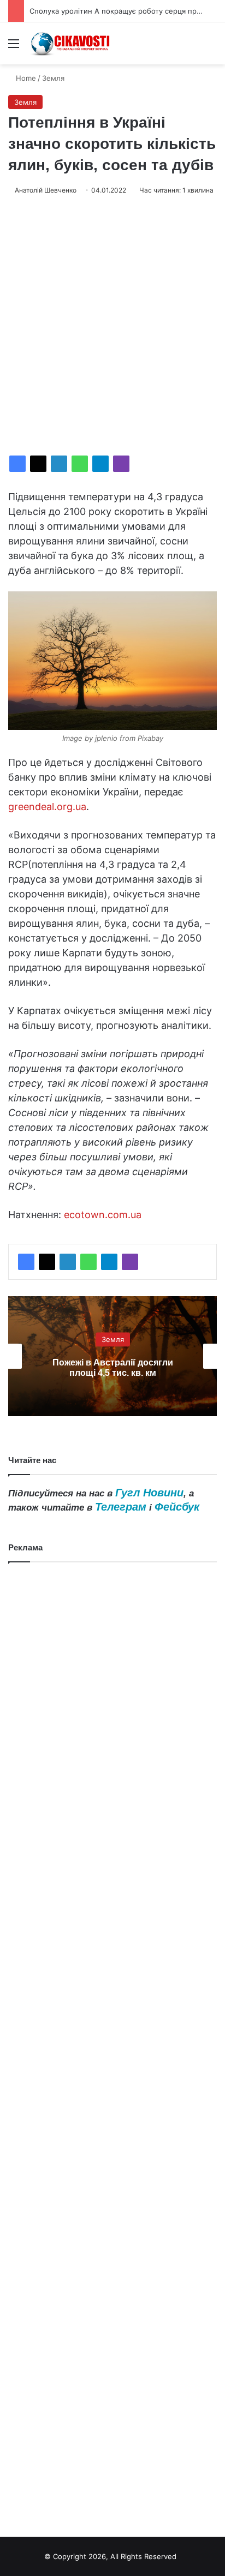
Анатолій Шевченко (46, 190)
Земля (53, 78)
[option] (112, 1356)
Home (25, 78)
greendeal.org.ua (47, 807)
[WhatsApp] (80, 464)
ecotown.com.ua (103, 1215)
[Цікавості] (71, 43)
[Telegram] (100, 464)
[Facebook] (17, 464)
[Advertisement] (112, 326)
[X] (38, 464)
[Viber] (121, 464)
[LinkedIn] (59, 464)
